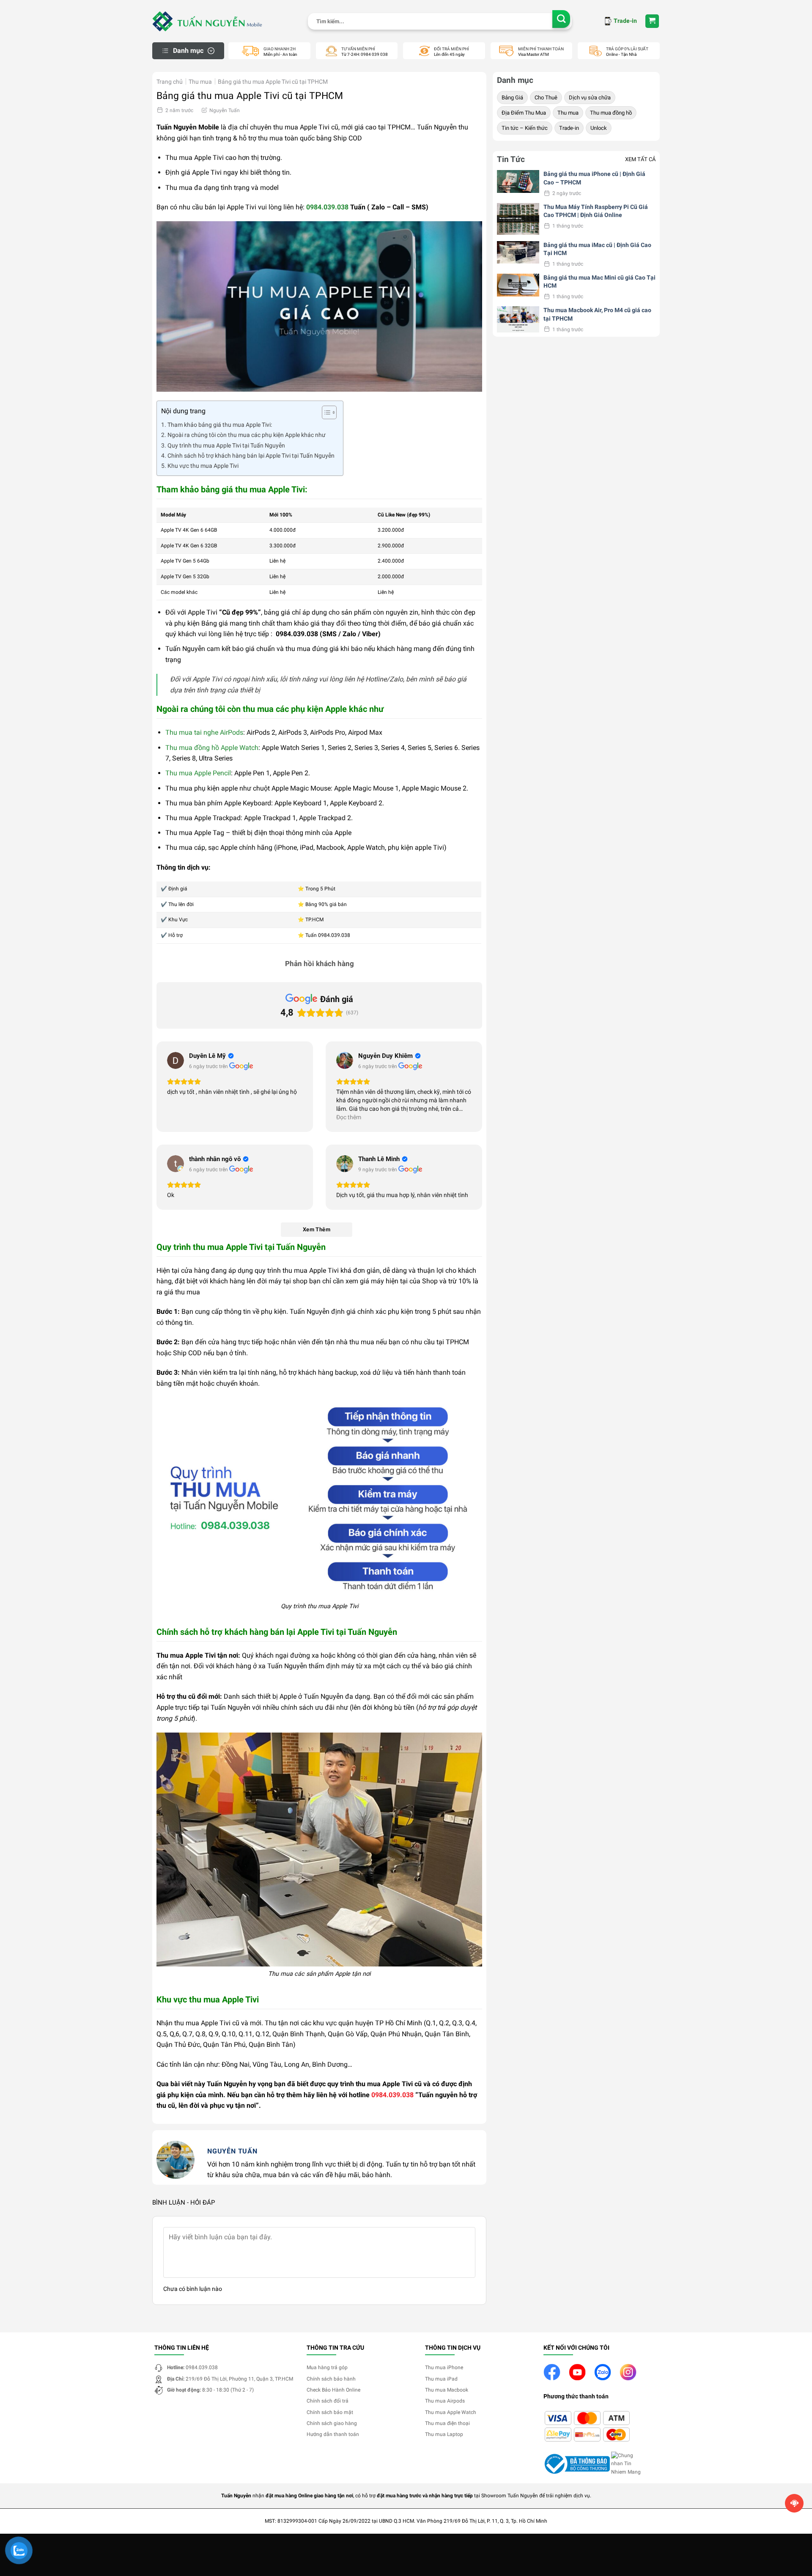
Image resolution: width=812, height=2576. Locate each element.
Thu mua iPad (441, 2379)
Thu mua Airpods (445, 2401)
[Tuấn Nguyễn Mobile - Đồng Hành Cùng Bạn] (207, 21)
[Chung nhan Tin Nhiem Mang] (628, 2463)
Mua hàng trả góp (327, 2367)
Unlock (599, 128)
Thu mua (200, 82)
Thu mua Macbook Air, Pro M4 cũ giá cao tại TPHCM (597, 314)
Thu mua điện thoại (447, 2423)
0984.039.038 (327, 207)
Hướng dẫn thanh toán (333, 2434)
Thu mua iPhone (444, 2367)
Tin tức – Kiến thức (525, 128)
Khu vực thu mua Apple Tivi (203, 466)
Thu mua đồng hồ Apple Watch (212, 748)
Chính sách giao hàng (332, 2423)
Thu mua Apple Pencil (198, 773)
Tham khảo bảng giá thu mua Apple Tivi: (220, 425)
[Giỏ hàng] (652, 21)
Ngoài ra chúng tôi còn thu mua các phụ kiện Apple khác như (247, 435)
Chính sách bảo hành (331, 2379)
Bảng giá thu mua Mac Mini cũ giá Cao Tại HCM (599, 282)
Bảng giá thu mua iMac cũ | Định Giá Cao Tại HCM (597, 249)
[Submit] (561, 19)
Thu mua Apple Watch (451, 2412)
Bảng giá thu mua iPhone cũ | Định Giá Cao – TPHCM (594, 178)
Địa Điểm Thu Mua (524, 113)
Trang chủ (170, 82)
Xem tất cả (640, 159)
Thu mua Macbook (447, 2390)
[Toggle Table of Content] (325, 412)
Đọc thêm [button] (349, 1117)
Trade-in (569, 128)
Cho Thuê (546, 97)
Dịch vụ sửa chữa (590, 97)
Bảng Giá (512, 97)
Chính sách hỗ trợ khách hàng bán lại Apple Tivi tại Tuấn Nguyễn (251, 456)
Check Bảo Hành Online (333, 2390)
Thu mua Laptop (444, 2434)
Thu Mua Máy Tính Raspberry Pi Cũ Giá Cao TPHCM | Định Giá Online (596, 211)
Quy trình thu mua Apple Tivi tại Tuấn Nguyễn (226, 446)
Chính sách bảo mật (330, 2412)
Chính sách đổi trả (328, 2401)
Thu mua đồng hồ (611, 113)
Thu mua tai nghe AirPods (204, 732)
